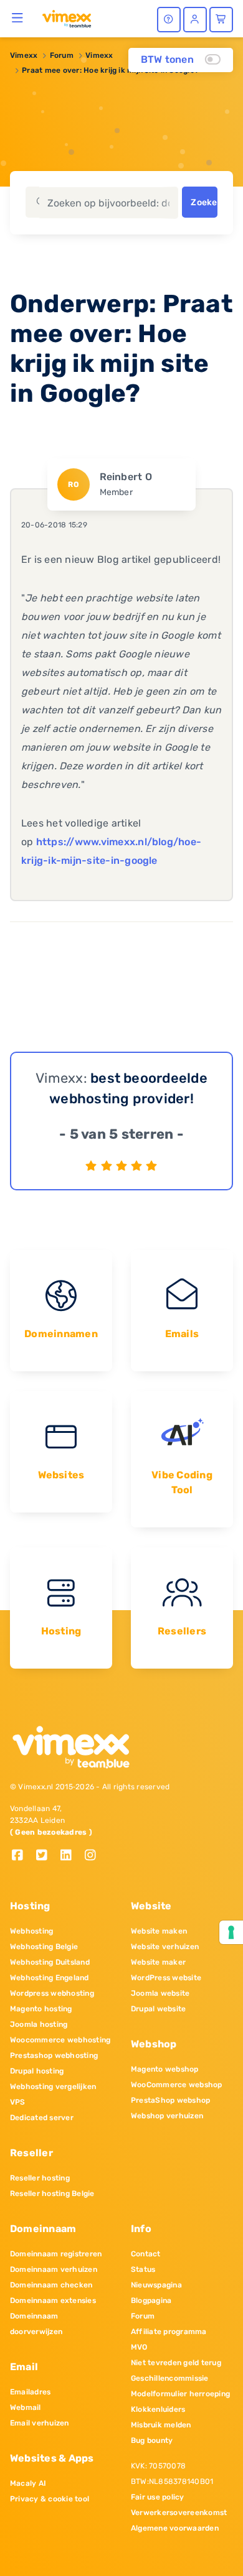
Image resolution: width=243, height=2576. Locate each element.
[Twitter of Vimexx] (46, 1856)
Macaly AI (28, 2483)
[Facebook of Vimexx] (22, 1856)
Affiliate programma (169, 2332)
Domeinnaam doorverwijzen (36, 2324)
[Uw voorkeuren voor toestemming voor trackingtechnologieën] (231, 1932)
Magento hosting (41, 2009)
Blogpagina (151, 2300)
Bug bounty (152, 2440)
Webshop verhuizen (167, 2116)
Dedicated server (42, 2118)
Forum (62, 55)
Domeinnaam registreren (56, 2254)
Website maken (159, 1931)
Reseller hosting (40, 2178)
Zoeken (204, 202)
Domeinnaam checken (51, 2285)
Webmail (26, 2407)
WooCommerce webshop (177, 2085)
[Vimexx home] (67, 18)
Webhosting (31, 1931)
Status (143, 2269)
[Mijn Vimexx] (195, 20)
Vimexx (24, 55)
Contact (146, 2254)
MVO (139, 2347)
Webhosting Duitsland (50, 1962)
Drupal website (158, 2009)
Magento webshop (165, 2069)
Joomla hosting (39, 2024)
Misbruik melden (161, 2425)
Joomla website (160, 1993)
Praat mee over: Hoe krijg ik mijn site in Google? (110, 70)
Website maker (158, 1962)
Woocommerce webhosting (60, 2040)
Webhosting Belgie (44, 1947)
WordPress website (166, 1978)
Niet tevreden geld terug (176, 2363)
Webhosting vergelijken (53, 2087)
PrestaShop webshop (170, 2100)
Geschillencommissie (170, 2378)
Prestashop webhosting (54, 2055)
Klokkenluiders (158, 2409)
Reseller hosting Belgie (52, 2194)
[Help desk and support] (169, 20)
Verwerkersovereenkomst (179, 2513)
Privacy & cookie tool (50, 2499)
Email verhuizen (40, 2423)
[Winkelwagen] (221, 20)
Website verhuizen (165, 1947)
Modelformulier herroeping (180, 2394)
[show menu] (18, 17)
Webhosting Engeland (50, 1978)
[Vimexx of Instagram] (94, 1856)
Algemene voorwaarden (175, 2528)
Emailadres (30, 2392)
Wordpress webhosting (52, 1993)
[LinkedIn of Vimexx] (71, 1856)
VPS (18, 2102)
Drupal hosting (37, 2071)
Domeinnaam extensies (53, 2300)
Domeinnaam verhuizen (54, 2269)
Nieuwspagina (156, 2285)
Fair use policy (158, 2497)
